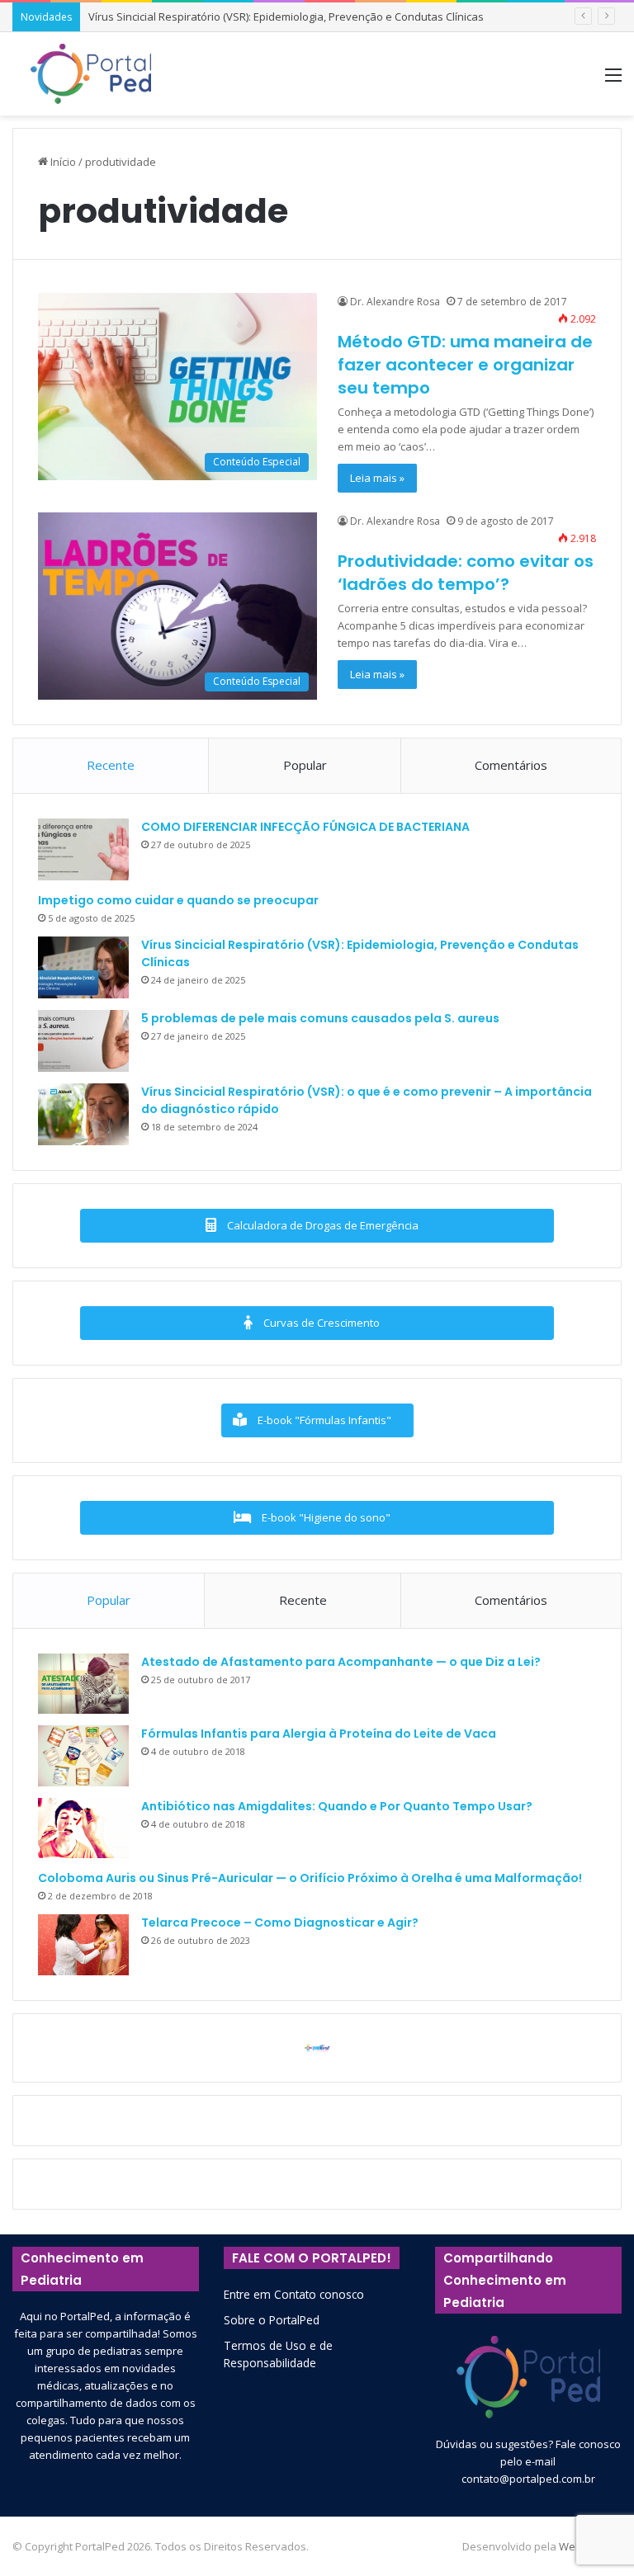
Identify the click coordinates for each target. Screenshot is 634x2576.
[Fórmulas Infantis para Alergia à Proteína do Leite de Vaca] (83, 1756)
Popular (305, 765)
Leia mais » (377, 478)
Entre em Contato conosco (294, 2294)
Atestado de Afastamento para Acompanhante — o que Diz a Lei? (341, 1662)
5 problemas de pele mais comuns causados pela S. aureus (320, 1018)
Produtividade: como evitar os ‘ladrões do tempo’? (466, 573)
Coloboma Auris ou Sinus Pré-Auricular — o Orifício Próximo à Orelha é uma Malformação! (310, 1878)
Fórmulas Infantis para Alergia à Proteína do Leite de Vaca (319, 1734)
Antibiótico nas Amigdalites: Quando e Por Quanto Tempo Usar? (337, 1806)
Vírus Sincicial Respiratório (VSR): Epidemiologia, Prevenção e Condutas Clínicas (286, 17)
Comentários (511, 765)
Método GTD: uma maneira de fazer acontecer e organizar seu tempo (465, 365)
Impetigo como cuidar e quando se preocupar (178, 900)
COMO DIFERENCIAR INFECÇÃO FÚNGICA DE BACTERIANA (305, 827)
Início (62, 162)
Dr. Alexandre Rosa (395, 302)
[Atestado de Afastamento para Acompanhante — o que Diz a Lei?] (83, 1684)
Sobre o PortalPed (272, 2320)
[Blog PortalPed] (91, 74)
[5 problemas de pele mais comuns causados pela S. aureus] (83, 1041)
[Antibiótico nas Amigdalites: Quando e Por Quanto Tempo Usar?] (83, 1828)
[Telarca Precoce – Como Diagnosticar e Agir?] (83, 1945)
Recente (111, 765)
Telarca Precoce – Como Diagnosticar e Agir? (280, 1923)
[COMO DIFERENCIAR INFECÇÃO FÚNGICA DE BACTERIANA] (83, 849)
